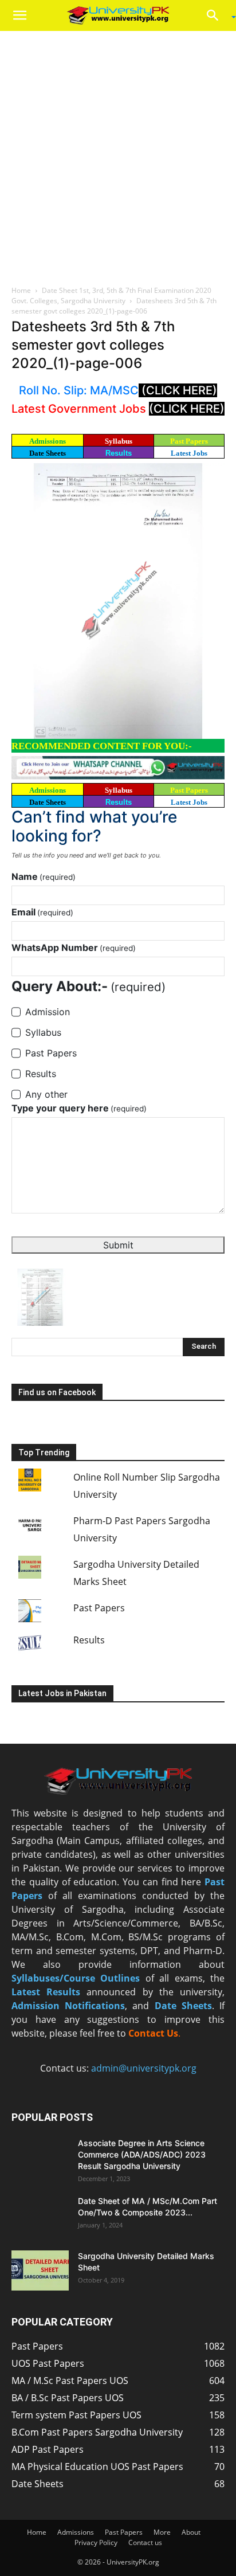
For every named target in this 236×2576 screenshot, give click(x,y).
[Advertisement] (118, 155)
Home (21, 290)
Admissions (76, 2532)
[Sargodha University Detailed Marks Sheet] (40, 2270)
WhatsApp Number (74, 948)
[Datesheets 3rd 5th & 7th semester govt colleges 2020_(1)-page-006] (118, 600)
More (162, 2532)
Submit (118, 1245)
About (191, 2532)
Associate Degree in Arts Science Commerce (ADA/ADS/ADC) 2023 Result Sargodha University (142, 2154)
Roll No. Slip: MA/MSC (79, 390)
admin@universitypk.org (144, 2068)
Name (44, 876)
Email (42, 912)
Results (119, 453)
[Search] (217, 15)
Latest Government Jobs (80, 409)
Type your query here (79, 1108)
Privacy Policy (96, 2542)
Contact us (145, 2542)
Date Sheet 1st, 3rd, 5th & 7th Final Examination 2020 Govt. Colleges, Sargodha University (111, 295)
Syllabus (119, 441)
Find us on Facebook (57, 1392)
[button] (19, 15)
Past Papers (99, 1608)
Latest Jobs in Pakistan (62, 1693)
